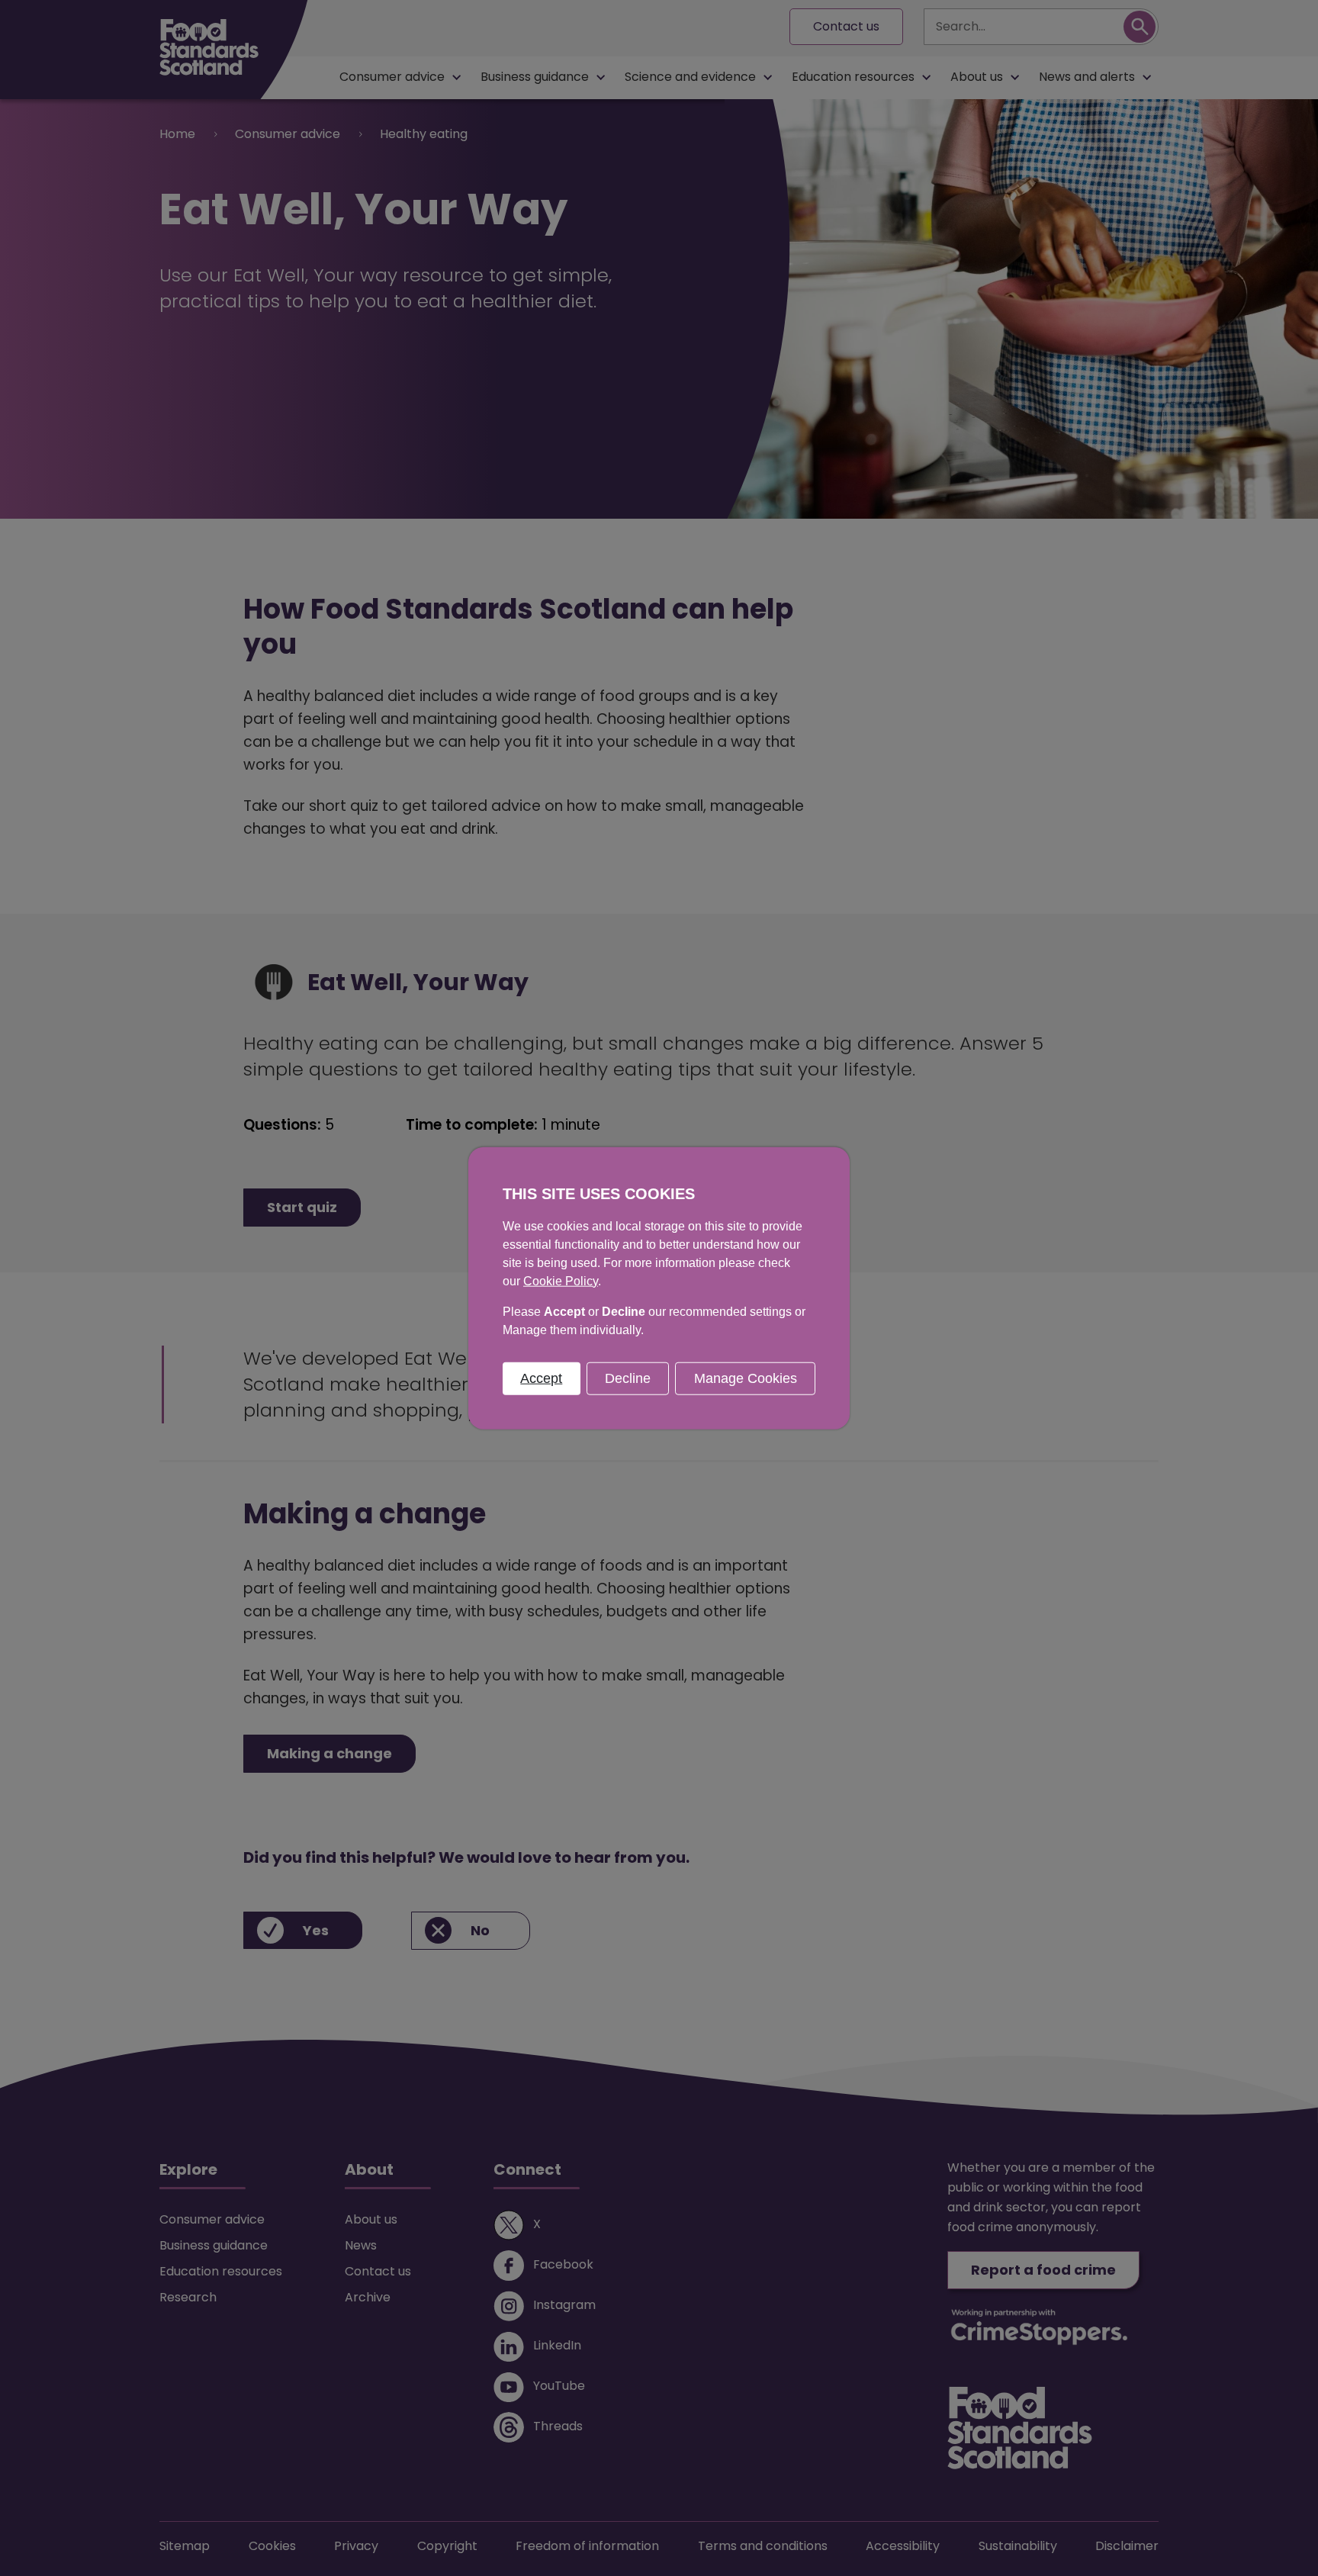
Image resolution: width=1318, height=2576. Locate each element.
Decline (628, 1378)
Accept (541, 1378)
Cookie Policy (561, 1280)
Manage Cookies (746, 1378)
